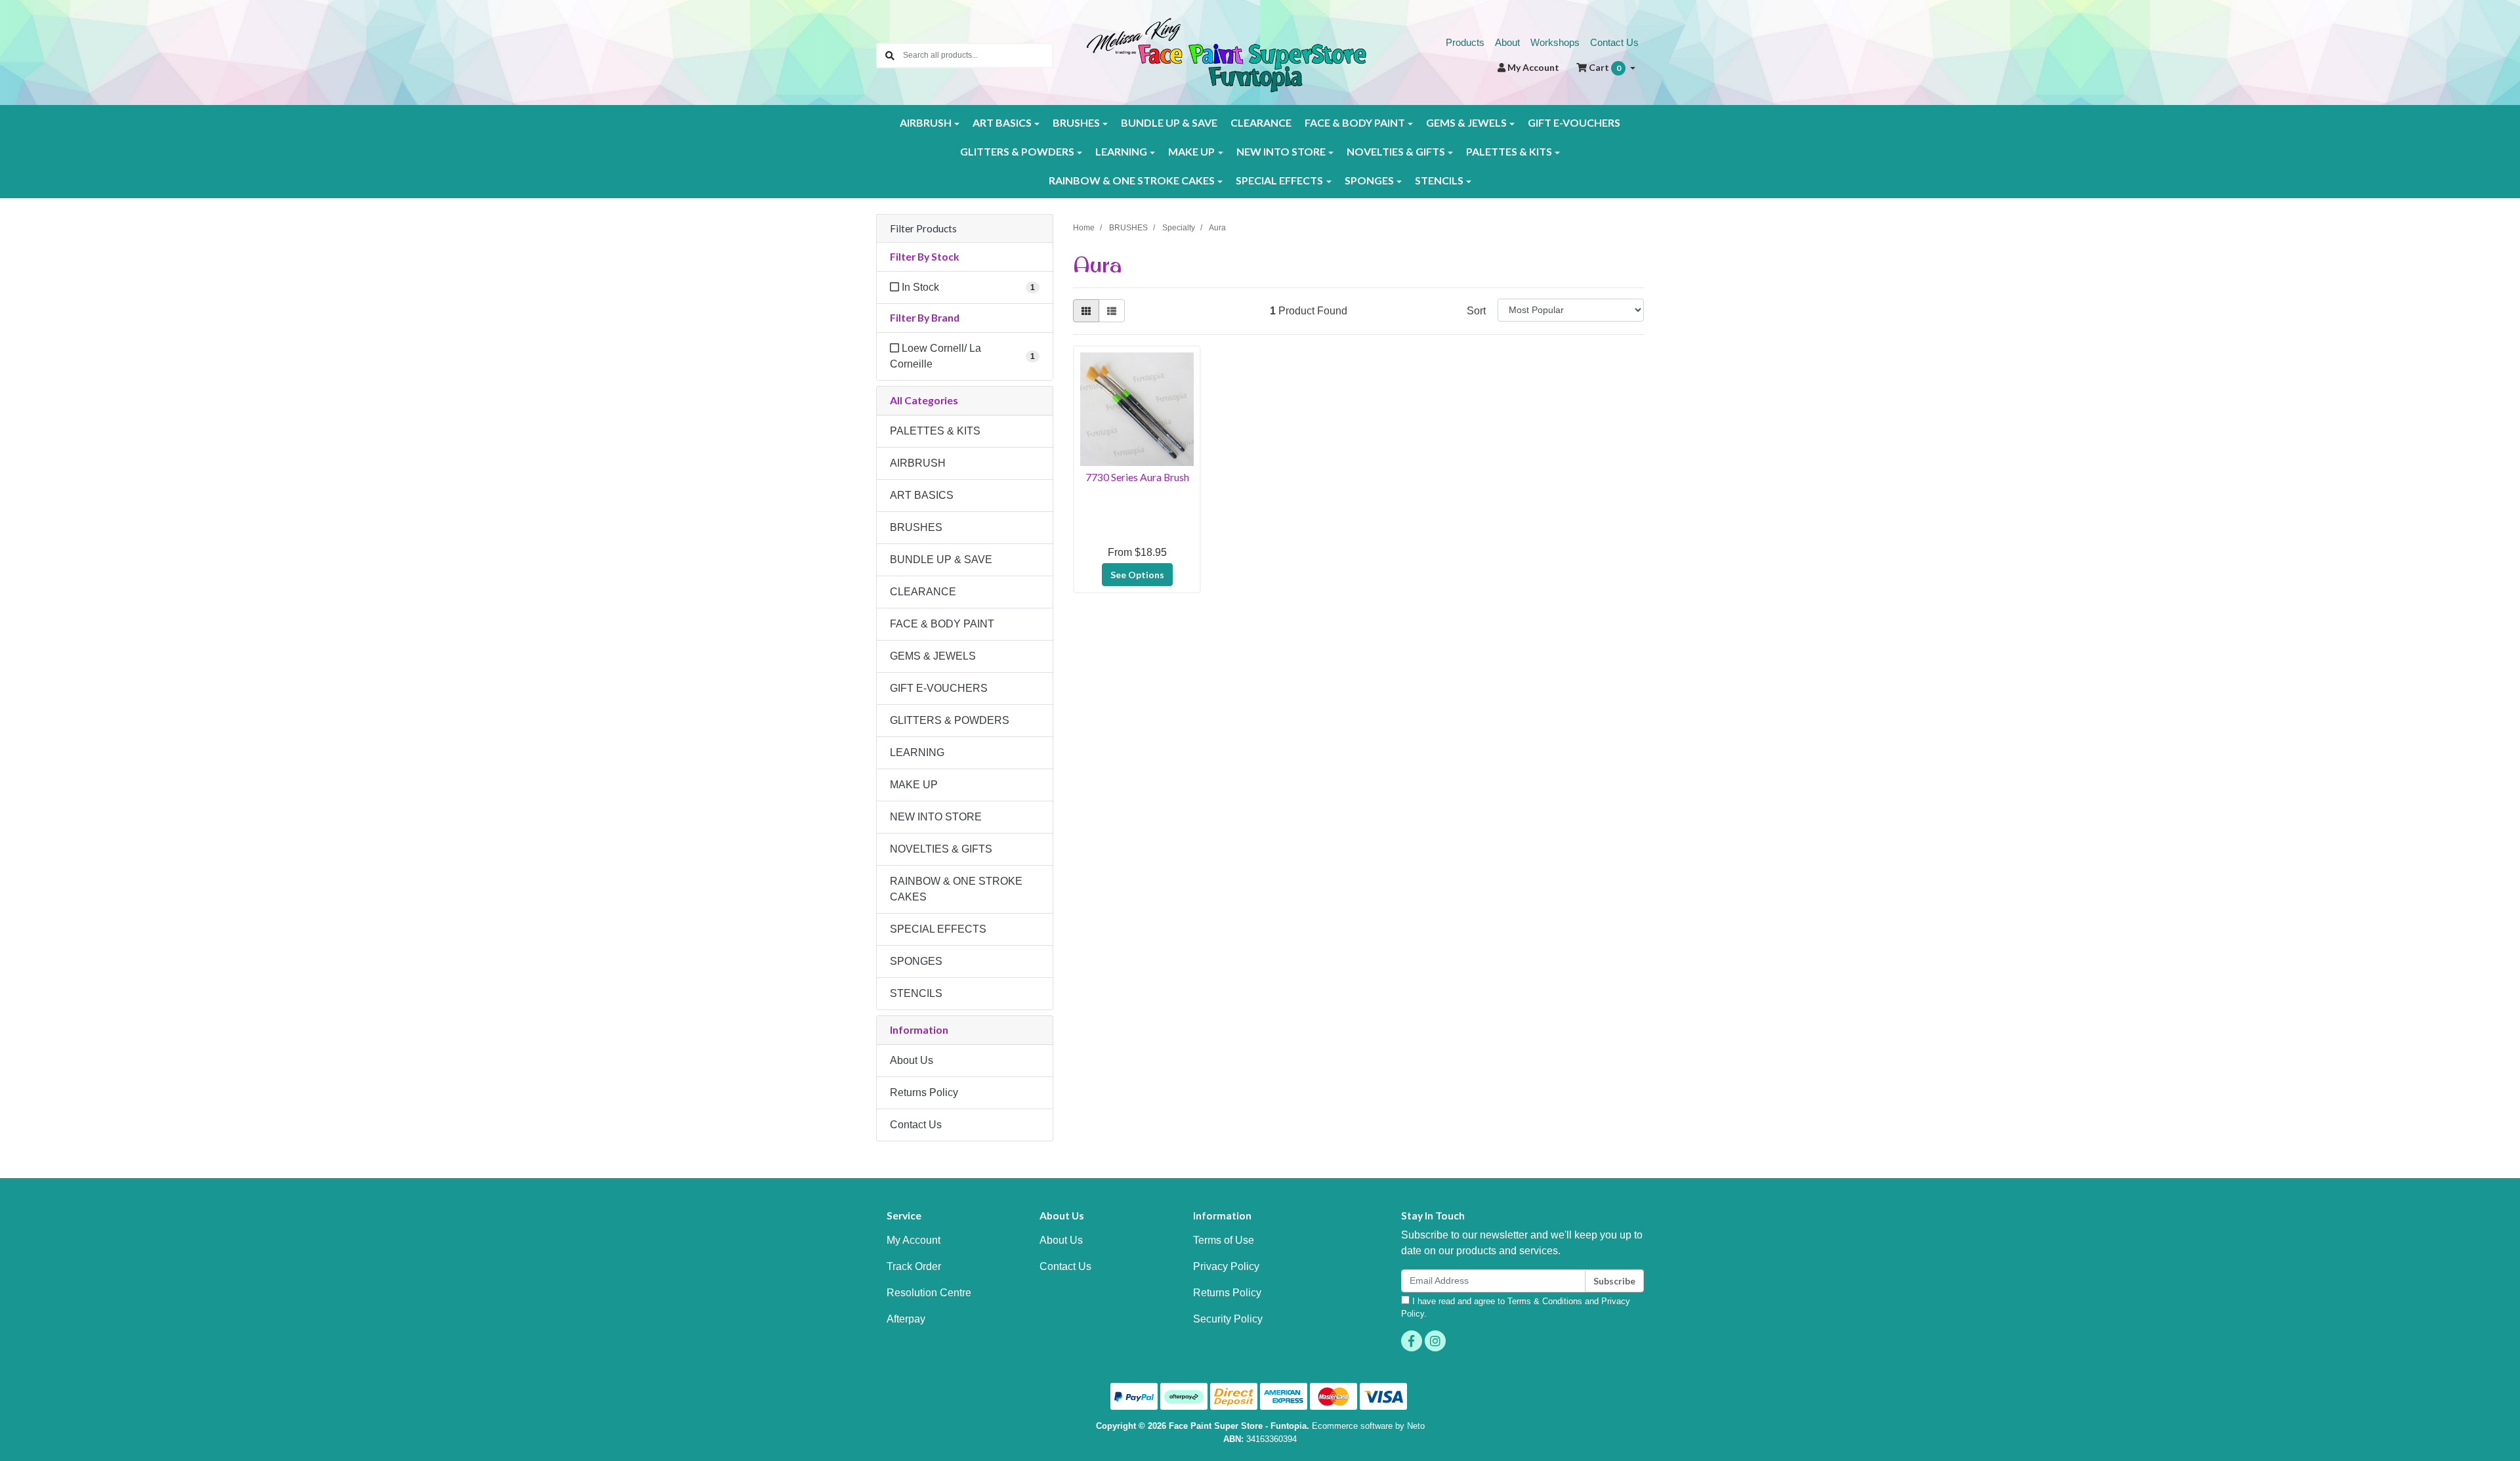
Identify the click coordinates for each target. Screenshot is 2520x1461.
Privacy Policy (1226, 1266)
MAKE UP (914, 785)
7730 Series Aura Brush (1137, 477)
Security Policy (1228, 1319)
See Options (1137, 575)
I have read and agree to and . (1516, 1307)
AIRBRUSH (918, 463)
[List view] (1112, 311)
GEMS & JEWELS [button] (1466, 122)
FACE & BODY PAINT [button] (1355, 122)
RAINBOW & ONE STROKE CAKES (956, 889)
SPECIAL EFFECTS (938, 929)
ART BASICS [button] (1002, 122)
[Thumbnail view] (1086, 311)
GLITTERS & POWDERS (950, 720)
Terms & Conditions (1545, 1301)
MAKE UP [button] (1191, 151)
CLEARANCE (1261, 122)
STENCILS (916, 993)
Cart (1604, 67)
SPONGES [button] (1369, 180)
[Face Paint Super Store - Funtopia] (1227, 54)
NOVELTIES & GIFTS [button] (1396, 151)
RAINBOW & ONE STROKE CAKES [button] (1132, 180)
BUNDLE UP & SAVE (1169, 122)
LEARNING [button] (1121, 151)
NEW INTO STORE (936, 817)
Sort (1476, 311)
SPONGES (916, 961)
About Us (912, 1060)
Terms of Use (1224, 1240)
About (1507, 42)
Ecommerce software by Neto (1368, 1426)
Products (1465, 42)
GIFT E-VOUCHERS (1574, 122)
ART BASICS (922, 495)
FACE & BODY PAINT (942, 624)
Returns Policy (924, 1092)
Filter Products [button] (923, 228)
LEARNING (917, 752)
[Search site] (890, 55)
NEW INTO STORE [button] (1281, 151)
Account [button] (1533, 67)
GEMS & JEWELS (933, 656)
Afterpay (906, 1319)
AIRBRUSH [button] (926, 122)
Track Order (914, 1266)
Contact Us (1614, 42)
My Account (913, 1240)
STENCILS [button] (1439, 180)
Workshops (1555, 42)
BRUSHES (916, 527)
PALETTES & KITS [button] (1509, 151)
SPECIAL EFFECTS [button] (1279, 180)
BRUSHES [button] (1076, 122)
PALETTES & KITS (935, 431)
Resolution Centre (929, 1293)
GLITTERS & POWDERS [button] (1017, 151)
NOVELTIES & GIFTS (941, 849)
